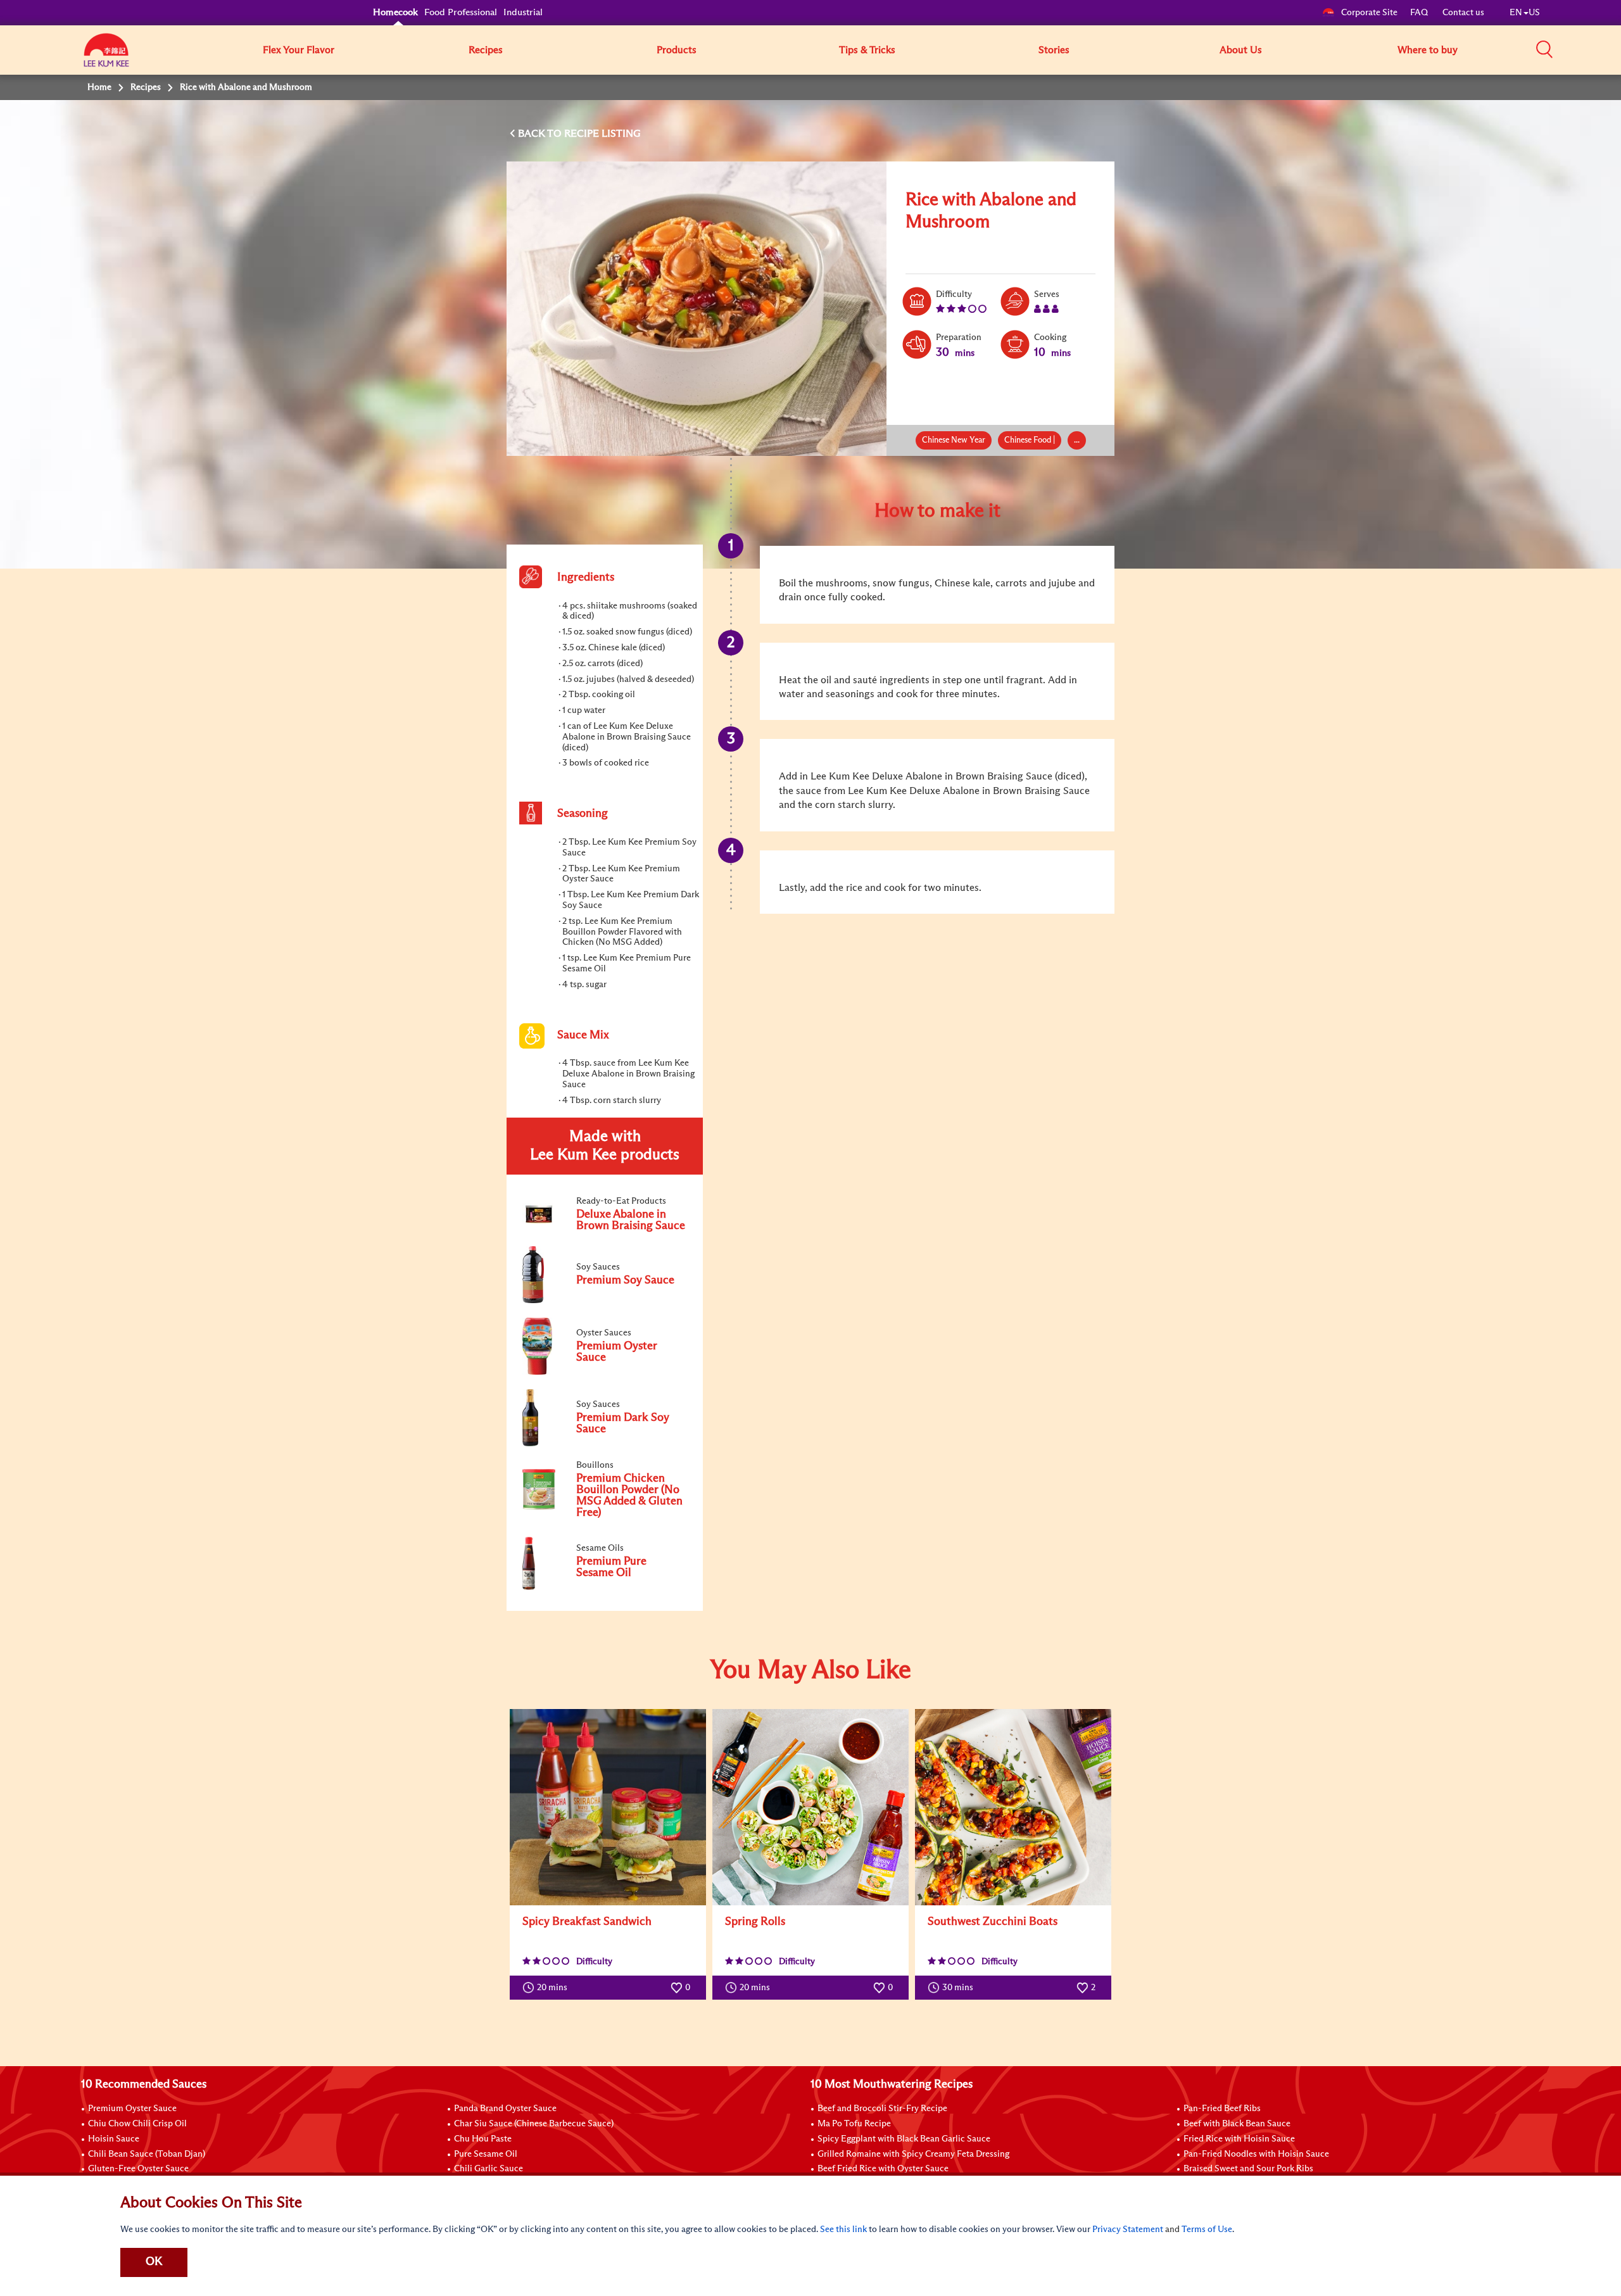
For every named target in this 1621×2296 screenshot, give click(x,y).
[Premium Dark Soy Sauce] (604, 1444)
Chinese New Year (954, 440)
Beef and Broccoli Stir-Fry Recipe (882, 2109)
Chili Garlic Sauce (489, 2169)
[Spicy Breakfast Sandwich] (608, 1807)
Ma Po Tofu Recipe (854, 2124)
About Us (1241, 50)
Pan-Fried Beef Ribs (1222, 2109)
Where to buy (1428, 50)
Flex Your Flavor (299, 50)
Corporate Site (1369, 13)
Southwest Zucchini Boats (993, 1922)
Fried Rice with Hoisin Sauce (1239, 2139)
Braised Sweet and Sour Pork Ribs (1248, 2169)
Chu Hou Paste (483, 2139)
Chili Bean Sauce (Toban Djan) (147, 2154)
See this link (843, 2230)
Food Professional (461, 12)
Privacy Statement (1128, 2230)
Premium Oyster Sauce (132, 2109)
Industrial (523, 12)
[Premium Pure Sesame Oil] (604, 1587)
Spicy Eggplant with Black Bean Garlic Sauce (904, 2139)
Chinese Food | (1030, 440)
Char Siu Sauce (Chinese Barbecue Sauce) (534, 2124)
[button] (1544, 49)
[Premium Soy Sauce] (604, 1301)
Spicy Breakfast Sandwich (587, 1922)
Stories (1054, 50)
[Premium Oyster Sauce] (604, 1372)
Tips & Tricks (867, 50)
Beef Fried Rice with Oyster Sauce (883, 2169)
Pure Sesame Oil (486, 2154)
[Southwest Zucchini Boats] (1013, 1807)
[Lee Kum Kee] (106, 57)
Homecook (395, 12)
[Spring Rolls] (810, 1807)
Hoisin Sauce (114, 2139)
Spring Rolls (755, 1922)
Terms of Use (1207, 2230)
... (1077, 440)
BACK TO (541, 134)
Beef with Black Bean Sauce (1237, 2124)
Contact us (1463, 13)
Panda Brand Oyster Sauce (505, 2109)
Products (677, 50)
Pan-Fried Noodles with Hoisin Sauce (1256, 2154)
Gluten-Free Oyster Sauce (138, 2169)
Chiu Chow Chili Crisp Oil (137, 2124)
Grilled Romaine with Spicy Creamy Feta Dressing (913, 2154)
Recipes (486, 50)
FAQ (1420, 13)
